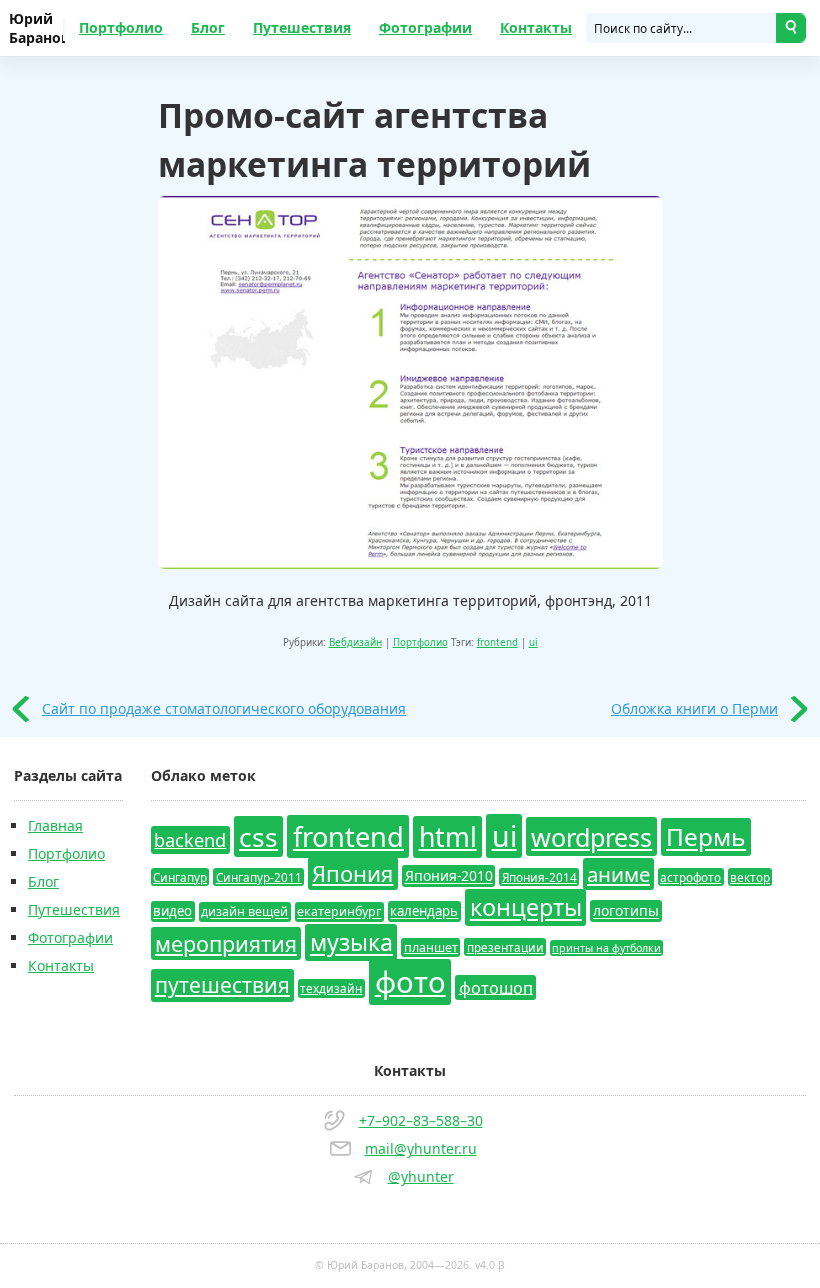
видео (172, 912)
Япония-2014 (539, 877)
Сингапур (180, 877)
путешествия (222, 985)
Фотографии (425, 27)
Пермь (706, 837)
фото (410, 982)
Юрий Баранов (37, 28)
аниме (618, 874)
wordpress (591, 837)
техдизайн (331, 988)
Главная (55, 825)
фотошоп (496, 987)
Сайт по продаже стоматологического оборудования (224, 708)
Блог (208, 27)
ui (533, 642)
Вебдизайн (355, 642)
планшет (431, 947)
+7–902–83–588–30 (421, 1120)
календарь (424, 912)
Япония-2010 (449, 876)
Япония (352, 873)
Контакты (536, 27)
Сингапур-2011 (259, 877)
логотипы (626, 911)
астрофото (690, 877)
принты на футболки (606, 948)
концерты (526, 908)
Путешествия (302, 27)
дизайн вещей (244, 912)
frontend (497, 642)
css (258, 837)
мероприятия (226, 943)
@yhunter (421, 1176)
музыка (351, 943)
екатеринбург (339, 912)
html (448, 837)
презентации (505, 947)
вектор (750, 877)
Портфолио (121, 27)
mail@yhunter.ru (421, 1148)
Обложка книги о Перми (694, 708)
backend (190, 840)
